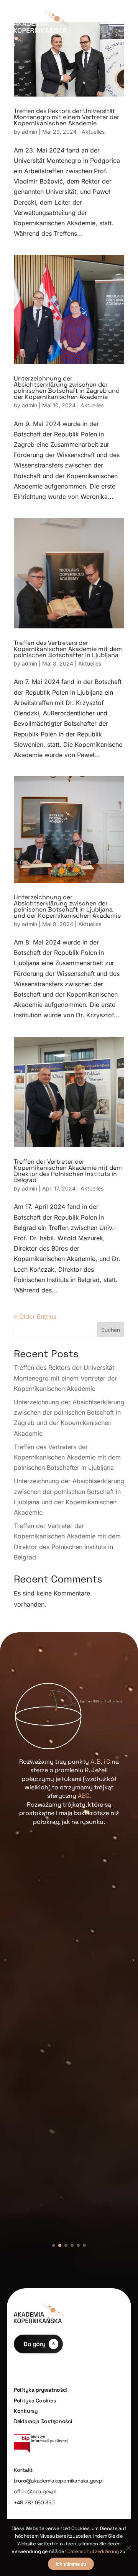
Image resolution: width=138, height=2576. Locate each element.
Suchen (111, 1330)
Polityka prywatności (40, 2390)
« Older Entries (35, 1317)
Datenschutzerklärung (93, 2551)
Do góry (34, 2344)
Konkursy (26, 2411)
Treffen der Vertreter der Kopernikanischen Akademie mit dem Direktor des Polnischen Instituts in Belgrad (68, 1171)
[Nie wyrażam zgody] (128, 2548)
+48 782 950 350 (34, 2503)
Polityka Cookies (35, 2401)
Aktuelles (93, 132)
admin (30, 132)
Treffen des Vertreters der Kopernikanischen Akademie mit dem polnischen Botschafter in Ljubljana (68, 649)
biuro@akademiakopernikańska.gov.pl (59, 2481)
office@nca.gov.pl (35, 2492)
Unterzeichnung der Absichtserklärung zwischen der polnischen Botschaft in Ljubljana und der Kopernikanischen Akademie (67, 906)
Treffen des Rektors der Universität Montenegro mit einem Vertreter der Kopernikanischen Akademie (67, 117)
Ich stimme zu (71, 2564)
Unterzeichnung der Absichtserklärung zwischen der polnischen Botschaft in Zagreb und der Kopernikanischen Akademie (67, 388)
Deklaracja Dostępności (43, 2421)
